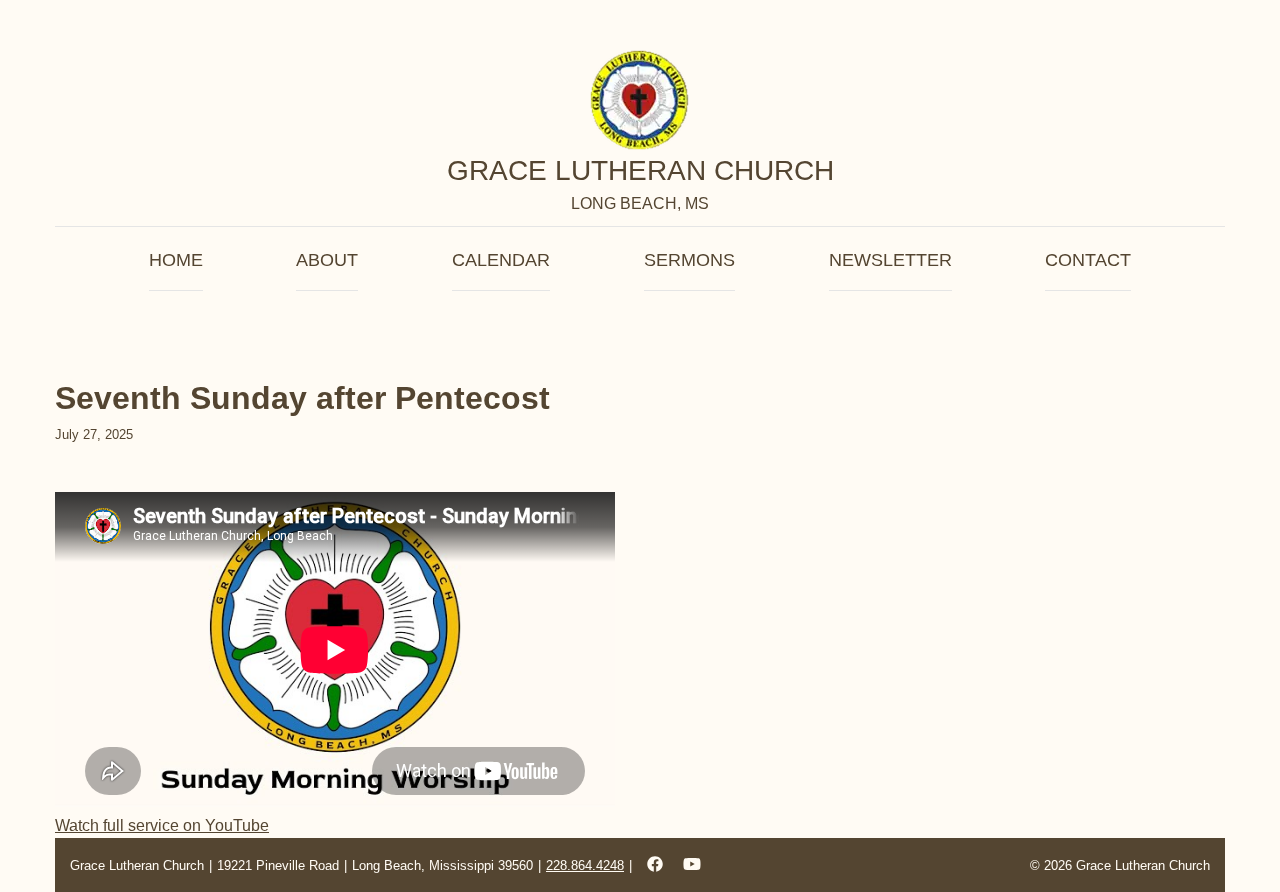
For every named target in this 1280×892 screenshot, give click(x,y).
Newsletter (890, 260)
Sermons (689, 260)
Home (176, 260)
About (327, 260)
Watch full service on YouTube (162, 825)
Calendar (501, 260)
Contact (1088, 260)
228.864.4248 (585, 865)
